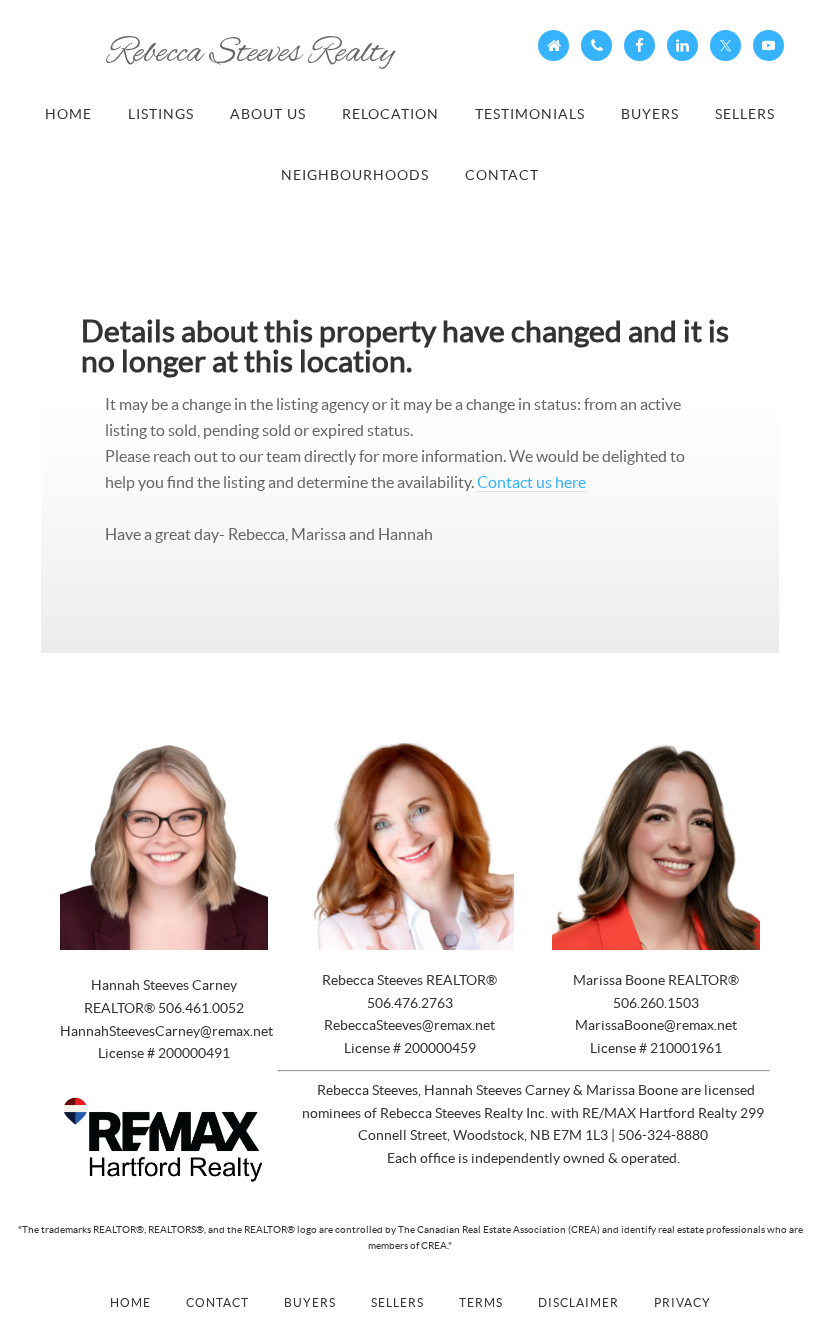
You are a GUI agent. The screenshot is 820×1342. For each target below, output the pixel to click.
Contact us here (531, 482)
